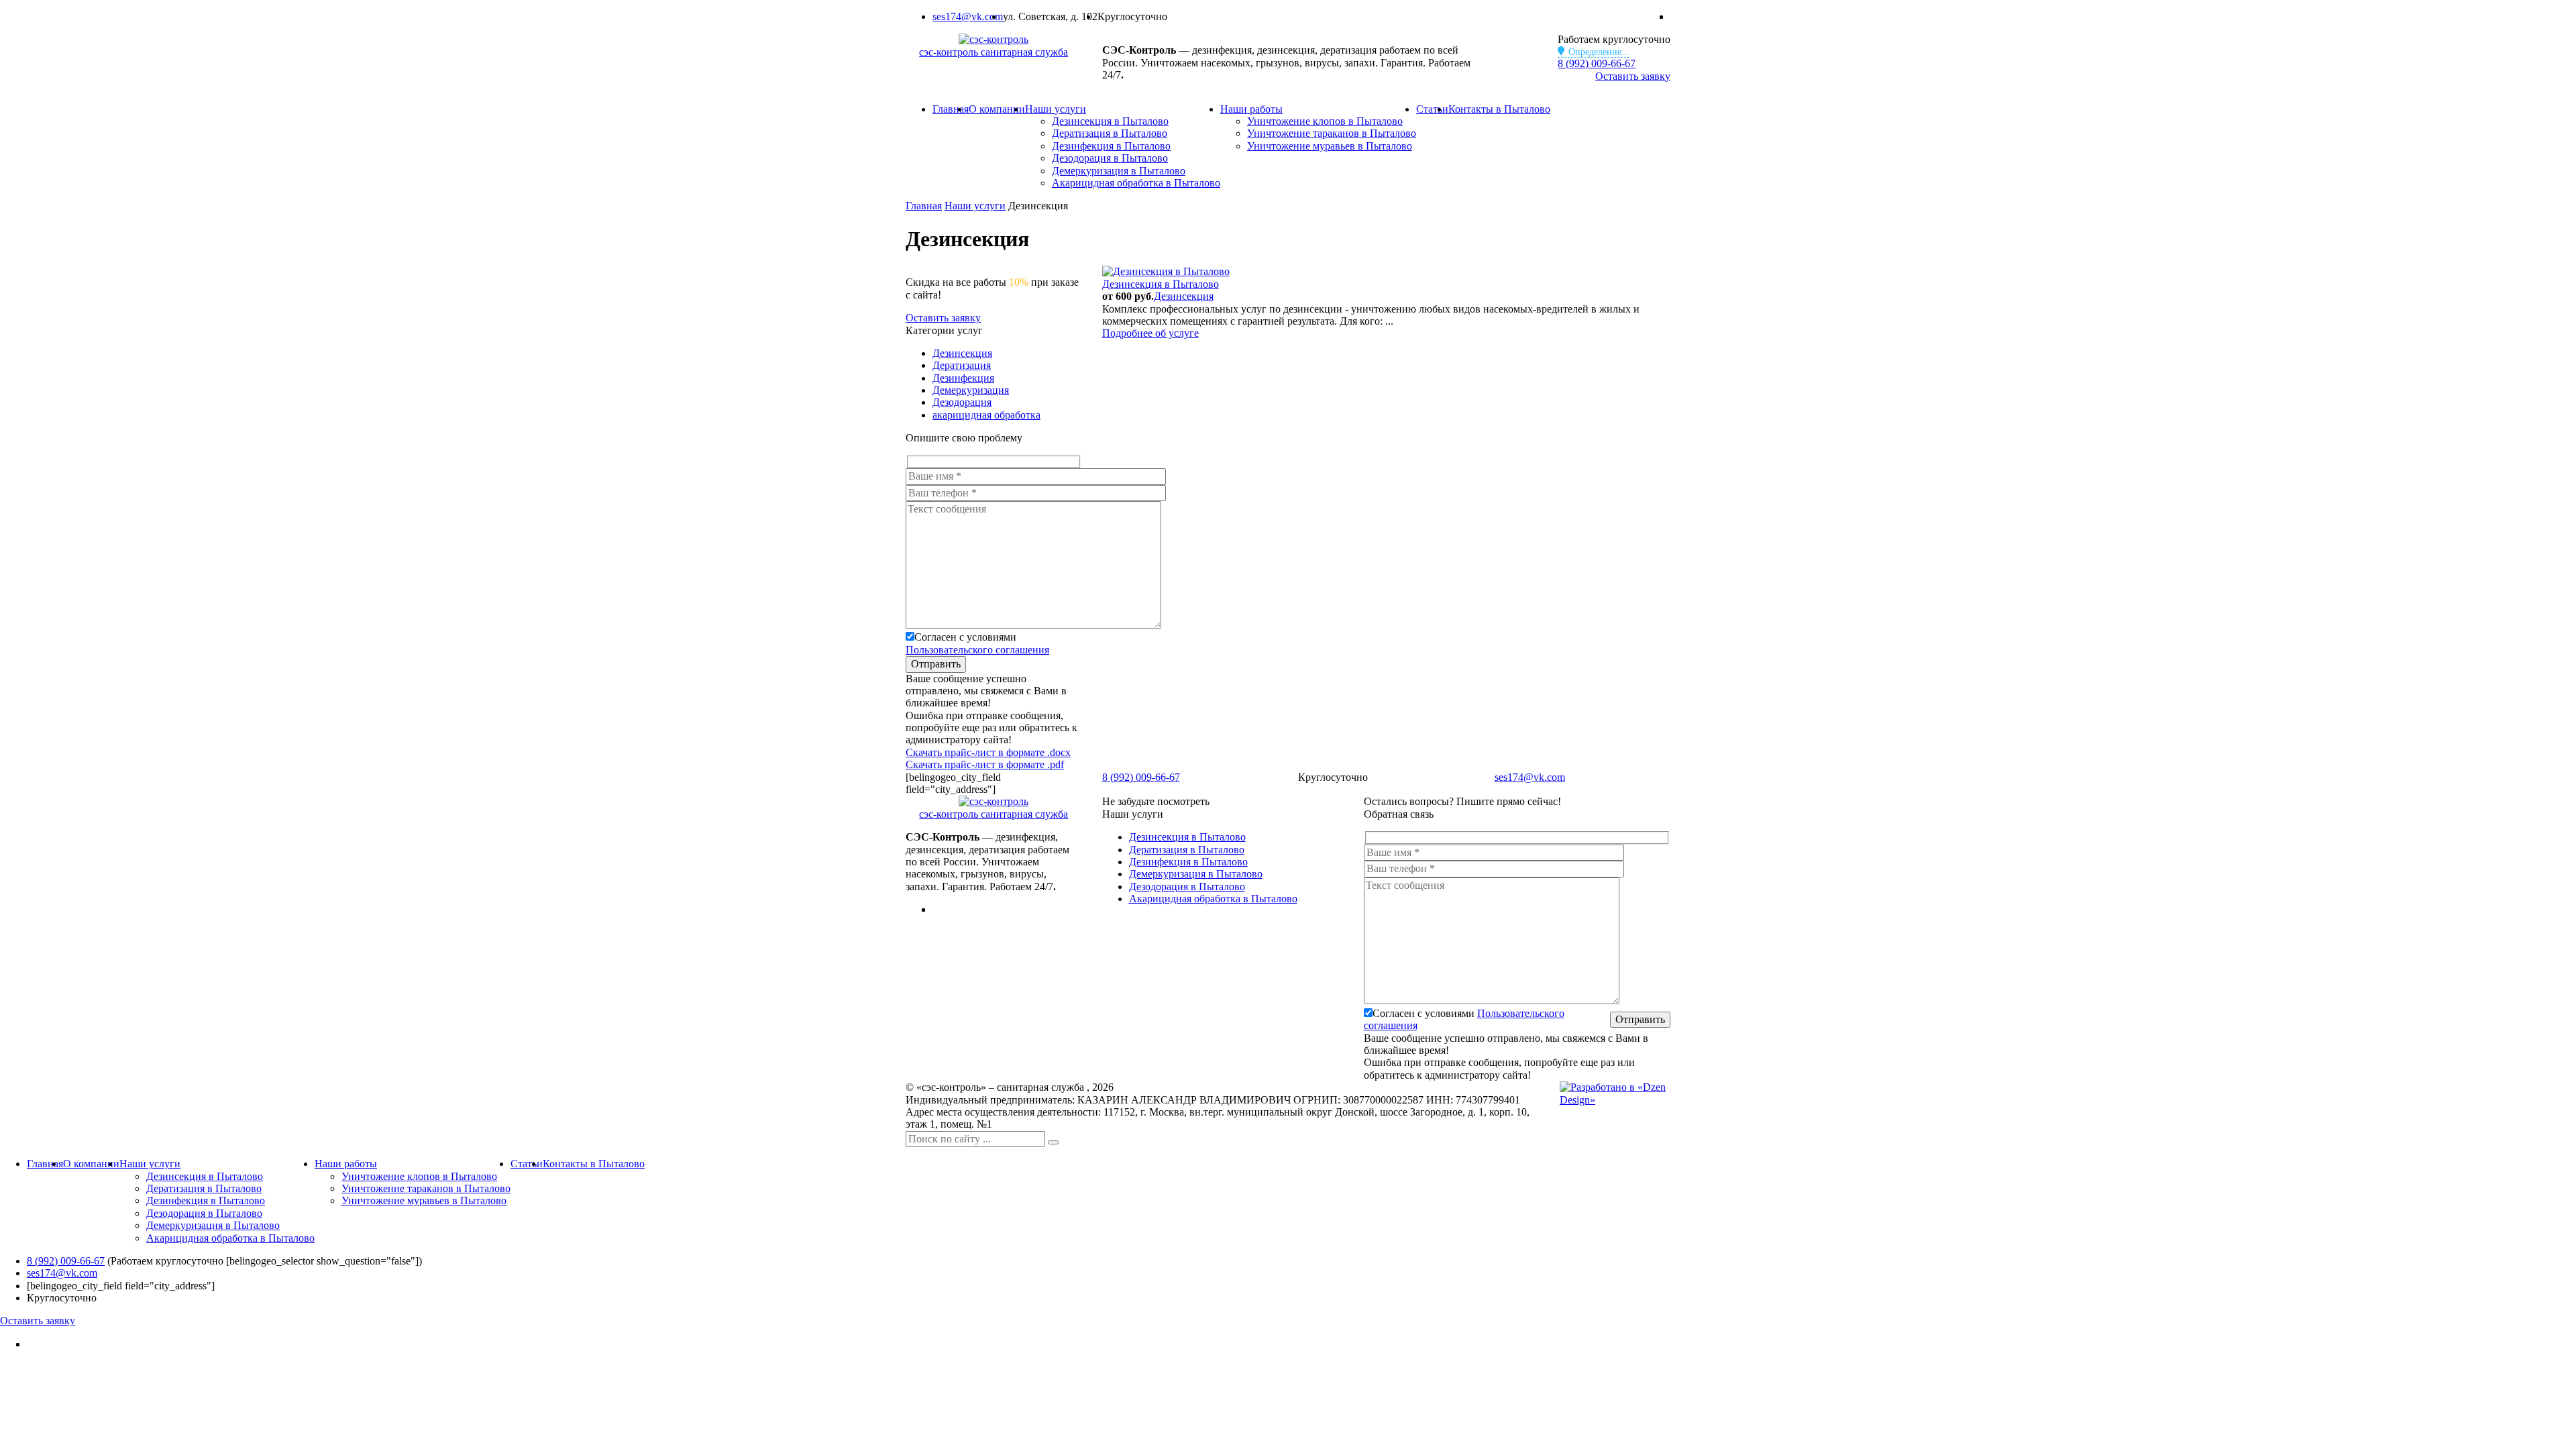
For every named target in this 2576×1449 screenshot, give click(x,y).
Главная (951, 109)
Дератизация (962, 365)
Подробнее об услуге (1150, 333)
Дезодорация (962, 402)
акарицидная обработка (986, 415)
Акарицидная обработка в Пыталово (1136, 183)
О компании (997, 109)
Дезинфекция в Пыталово (1111, 146)
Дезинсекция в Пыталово (1110, 121)
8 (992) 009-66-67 (1597, 63)
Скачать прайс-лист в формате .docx (988, 752)
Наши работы (1251, 109)
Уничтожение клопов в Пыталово (1325, 121)
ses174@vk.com (968, 16)
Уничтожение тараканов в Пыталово (1332, 133)
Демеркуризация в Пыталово (1119, 171)
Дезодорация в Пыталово (1110, 158)
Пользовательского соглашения (977, 650)
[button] (1053, 1142)
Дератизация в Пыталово (1110, 133)
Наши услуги (1056, 109)
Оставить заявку (1633, 76)
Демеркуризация (971, 390)
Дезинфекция (963, 378)
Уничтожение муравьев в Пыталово (1330, 146)
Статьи (1432, 109)
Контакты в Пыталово (1499, 109)
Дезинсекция (1184, 296)
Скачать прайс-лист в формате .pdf (985, 764)
